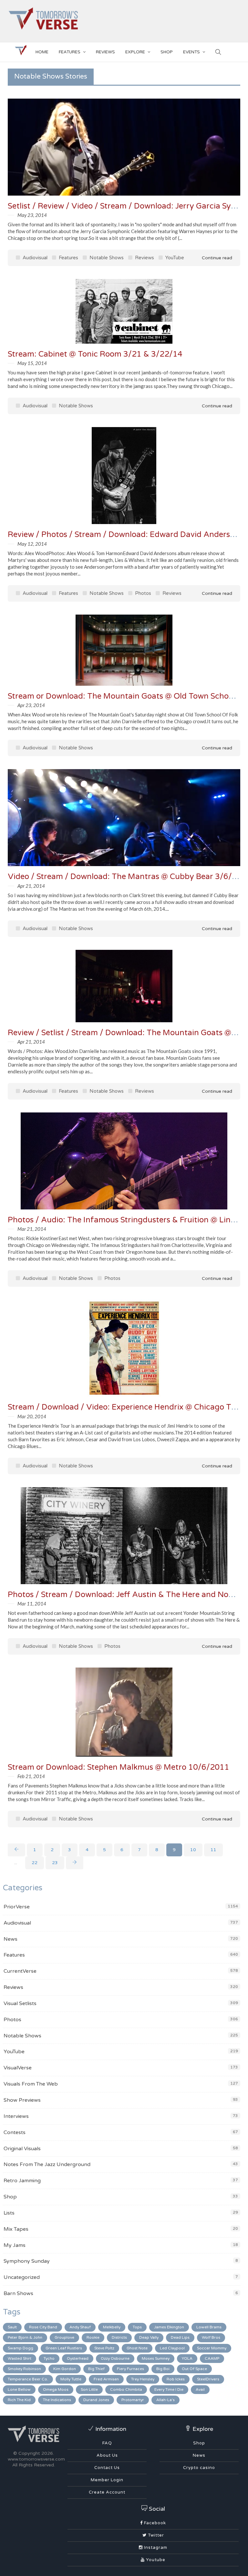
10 (193, 1850)
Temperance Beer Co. (28, 2379)
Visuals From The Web (31, 2084)
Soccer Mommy (212, 2348)
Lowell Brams (209, 2327)
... (16, 1863)
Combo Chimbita (126, 2389)
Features (70, 52)
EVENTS (191, 52)
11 (213, 1850)
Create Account (107, 2492)
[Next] (75, 1863)
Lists (9, 2213)
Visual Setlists (20, 2003)
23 (55, 1863)
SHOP (167, 52)
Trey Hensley (143, 2379)
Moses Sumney (156, 2358)
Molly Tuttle (71, 2379)
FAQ (107, 2443)
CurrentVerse (20, 1971)
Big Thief (96, 2369)
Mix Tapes (16, 2229)
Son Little (89, 2389)
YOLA (187, 2358)
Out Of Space (194, 2369)
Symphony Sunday (27, 2261)
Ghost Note (137, 2348)
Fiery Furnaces (130, 2369)
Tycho (49, 2358)
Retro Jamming (22, 2181)
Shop (10, 2197)
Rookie (93, 2337)
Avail (200, 2389)
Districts (119, 2337)
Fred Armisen (106, 2379)
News (10, 1939)
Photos (142, 593)
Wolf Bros (211, 2337)
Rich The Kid (19, 2400)
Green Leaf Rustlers (64, 2348)
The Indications (57, 2400)
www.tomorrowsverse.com (36, 2459)
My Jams (15, 2245)
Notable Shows (106, 258)
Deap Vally (149, 2337)
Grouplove (64, 2337)
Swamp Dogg (21, 2348)
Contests (15, 2132)
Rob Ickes (176, 2379)
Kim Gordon (65, 2369)
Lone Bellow (19, 2389)
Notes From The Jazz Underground (47, 2164)
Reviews (105, 52)
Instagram (155, 2548)
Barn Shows (18, 2293)
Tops (137, 2327)
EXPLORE (135, 52)
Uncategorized (22, 2277)
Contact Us (107, 2468)
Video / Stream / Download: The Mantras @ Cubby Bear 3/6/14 (125, 877)
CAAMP (212, 2358)
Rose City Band (43, 2327)
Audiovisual (34, 258)
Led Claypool (172, 2348)
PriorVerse (17, 1907)
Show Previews (22, 2100)
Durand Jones (96, 2400)
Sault (12, 2327)
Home (42, 52)
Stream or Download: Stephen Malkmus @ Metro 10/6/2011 (119, 1767)
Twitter (155, 2535)
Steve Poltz (104, 2348)
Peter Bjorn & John (25, 2337)
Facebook (154, 2523)
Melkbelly (112, 2327)
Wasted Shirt (20, 2358)
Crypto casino (199, 2468)
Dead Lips (180, 2337)
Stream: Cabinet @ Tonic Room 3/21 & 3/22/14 (95, 354)
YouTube (174, 258)
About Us (107, 2455)
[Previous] (16, 1850)
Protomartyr (133, 2400)
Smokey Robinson (24, 2369)
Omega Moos (56, 2389)
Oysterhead (78, 2358)
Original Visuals (22, 2149)
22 (35, 1863)
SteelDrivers (208, 2379)
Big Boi (163, 2369)
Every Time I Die (169, 2389)
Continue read (216, 258)
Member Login (107, 2480)
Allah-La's (165, 2400)
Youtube (155, 2560)
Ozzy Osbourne (115, 2358)
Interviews (16, 2116)
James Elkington (169, 2327)
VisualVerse (18, 2068)
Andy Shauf (80, 2327)
